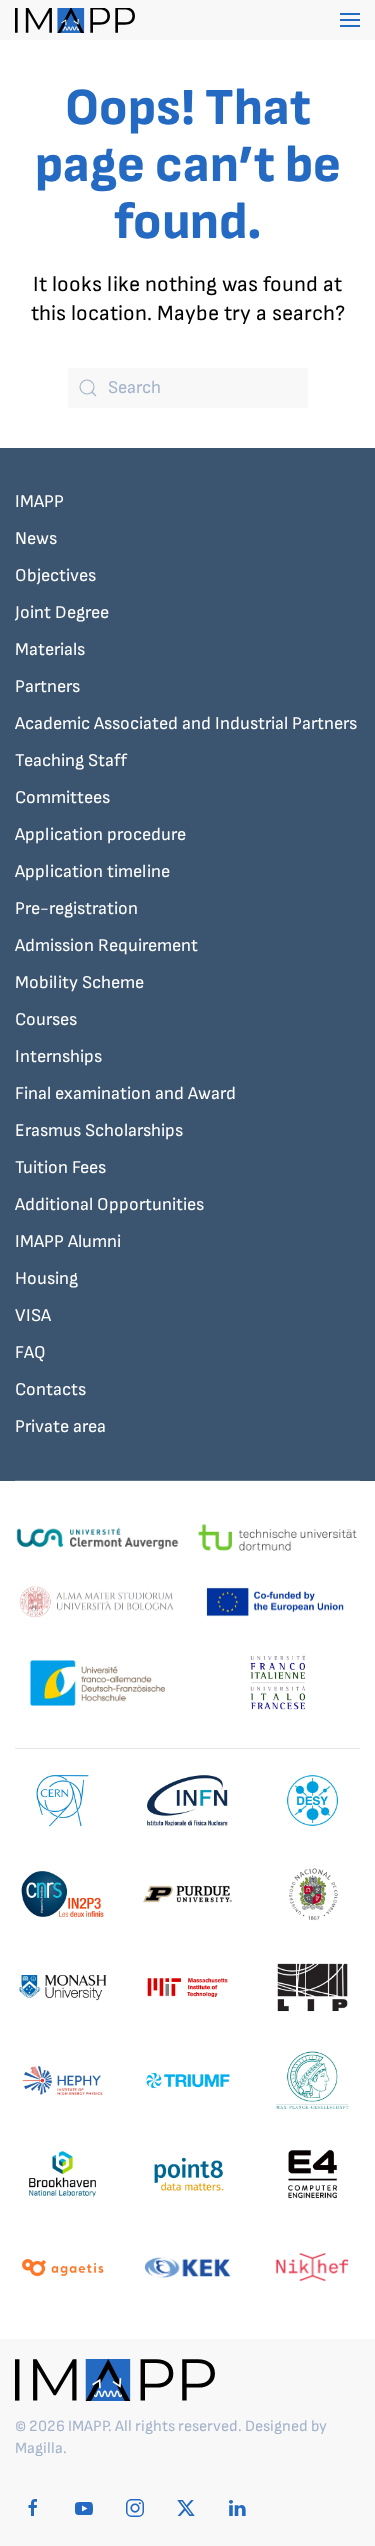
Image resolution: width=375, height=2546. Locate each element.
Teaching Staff (71, 760)
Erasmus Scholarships (99, 1130)
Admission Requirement (106, 945)
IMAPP (39, 501)
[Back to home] (75, 20)
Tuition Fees (60, 1167)
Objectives (55, 575)
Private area (60, 1426)
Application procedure (100, 834)
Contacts (50, 1389)
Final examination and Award (125, 1093)
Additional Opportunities (109, 1204)
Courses (46, 1019)
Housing (46, 1278)
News (36, 538)
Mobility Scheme (79, 982)
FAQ (30, 1352)
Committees (62, 797)
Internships (58, 1056)
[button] (350, 20)
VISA (33, 1315)
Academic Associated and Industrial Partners (186, 723)
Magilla (39, 2448)
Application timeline (92, 871)
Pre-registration (76, 908)
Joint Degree (62, 612)
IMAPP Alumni (68, 1241)
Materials (50, 649)
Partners (47, 686)
